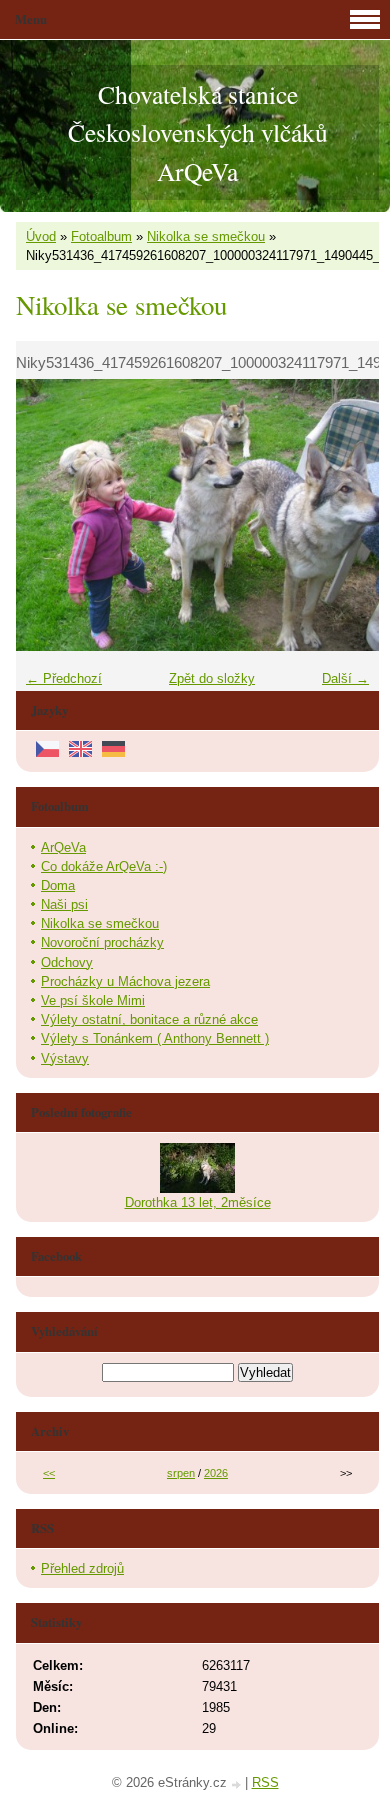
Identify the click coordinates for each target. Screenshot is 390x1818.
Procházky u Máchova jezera (125, 981)
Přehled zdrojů (82, 1568)
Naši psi (64, 904)
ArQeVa (63, 847)
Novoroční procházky (102, 942)
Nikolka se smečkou (206, 236)
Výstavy (65, 1058)
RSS (265, 1782)
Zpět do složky (212, 678)
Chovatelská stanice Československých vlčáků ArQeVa (198, 132)
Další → (345, 678)
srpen (181, 1473)
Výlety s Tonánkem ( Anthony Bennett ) (155, 1038)
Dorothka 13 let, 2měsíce (198, 1202)
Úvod (41, 236)
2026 (216, 1473)
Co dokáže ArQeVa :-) (104, 866)
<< (49, 1473)
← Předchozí (64, 678)
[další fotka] (346, 515)
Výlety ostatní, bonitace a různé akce (149, 1019)
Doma (58, 885)
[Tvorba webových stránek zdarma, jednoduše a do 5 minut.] (238, 1784)
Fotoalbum (101, 236)
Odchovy (67, 962)
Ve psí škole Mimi (93, 1000)
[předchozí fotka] (48, 515)
